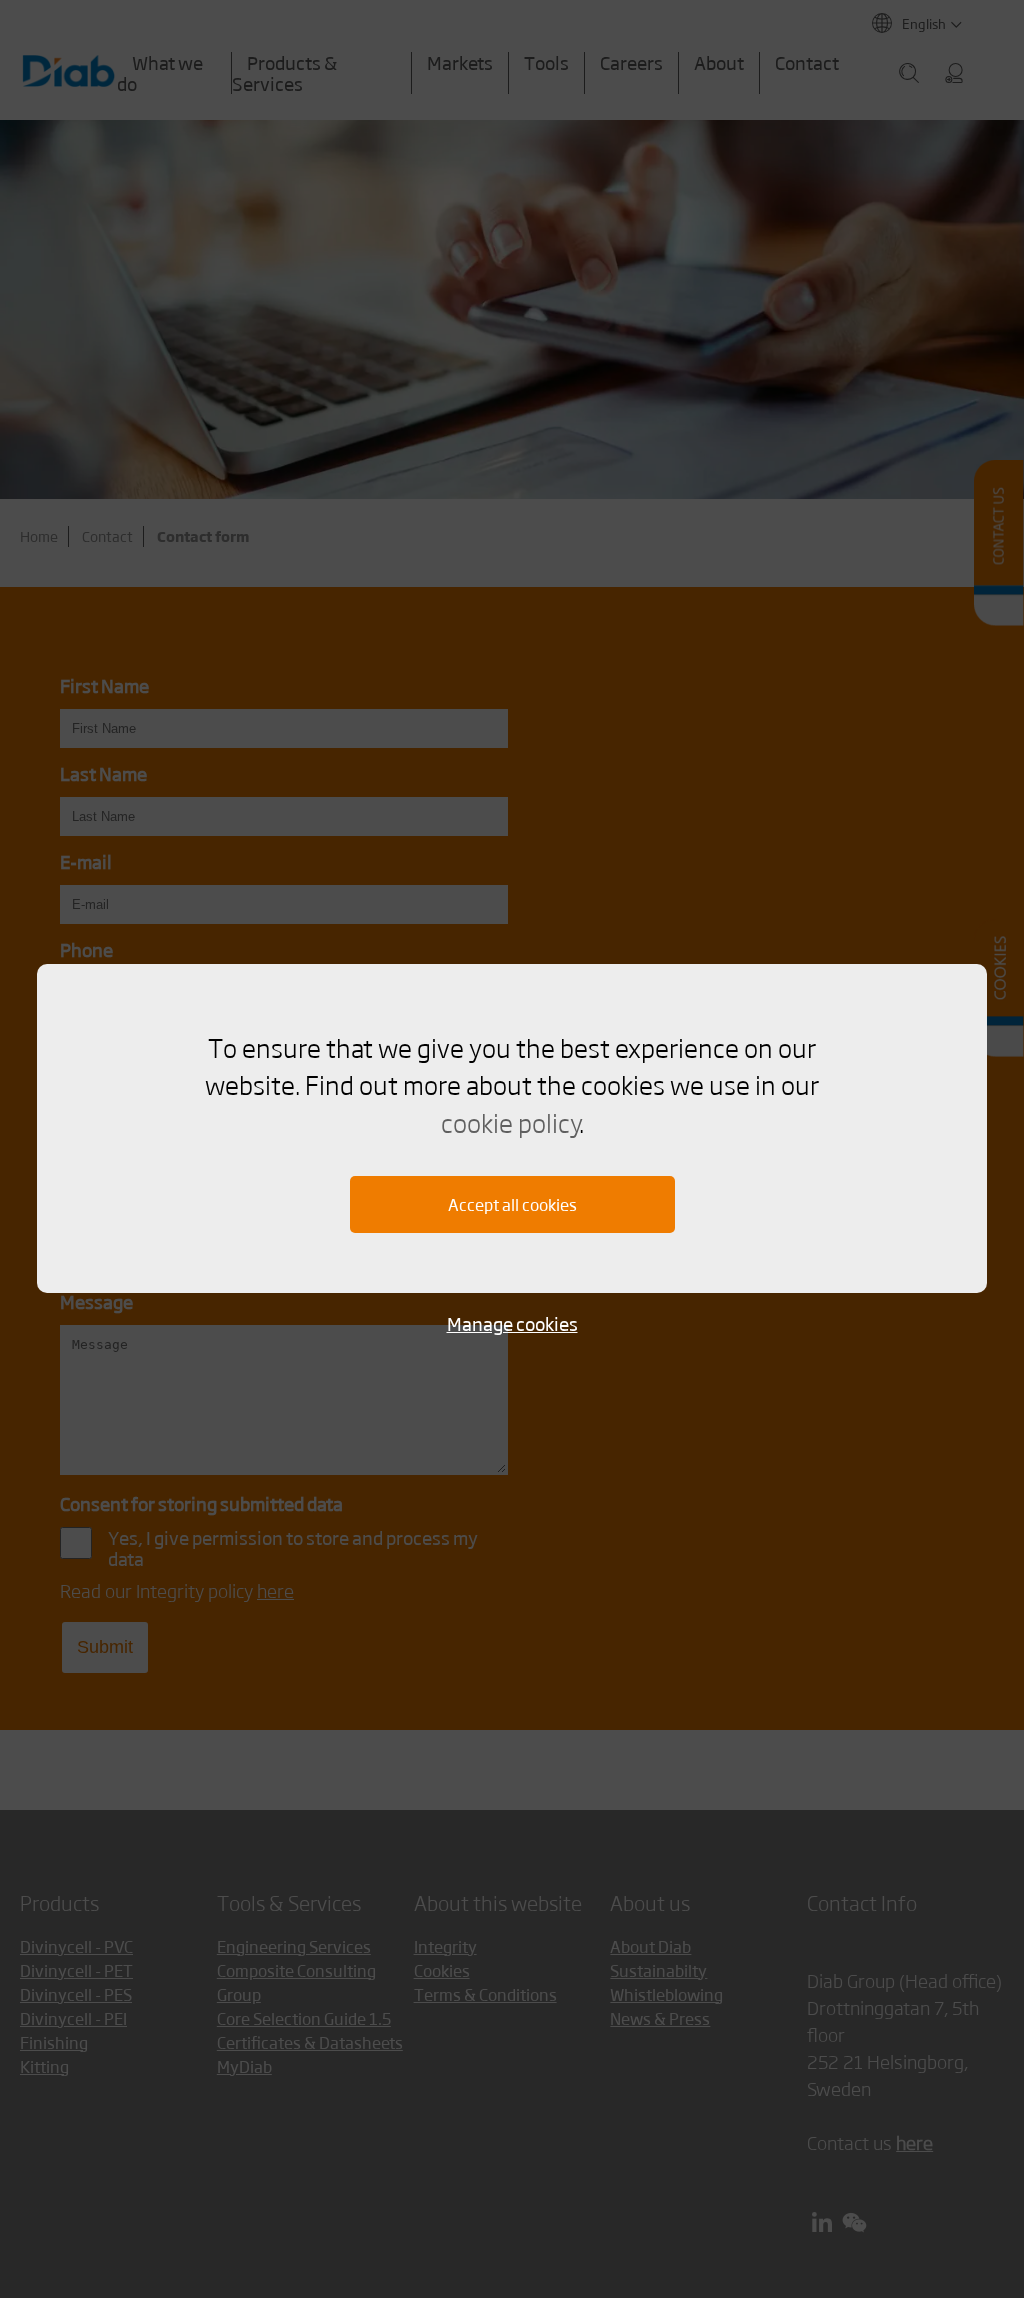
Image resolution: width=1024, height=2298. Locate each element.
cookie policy (510, 1122)
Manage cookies (512, 1323)
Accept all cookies (512, 1204)
